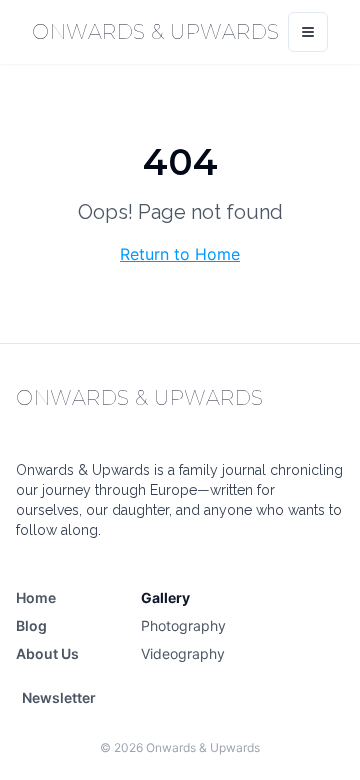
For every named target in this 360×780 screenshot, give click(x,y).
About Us (47, 653)
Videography (183, 653)
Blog (31, 625)
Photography (183, 625)
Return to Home (180, 254)
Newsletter (59, 697)
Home (36, 597)
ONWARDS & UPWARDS (156, 32)
